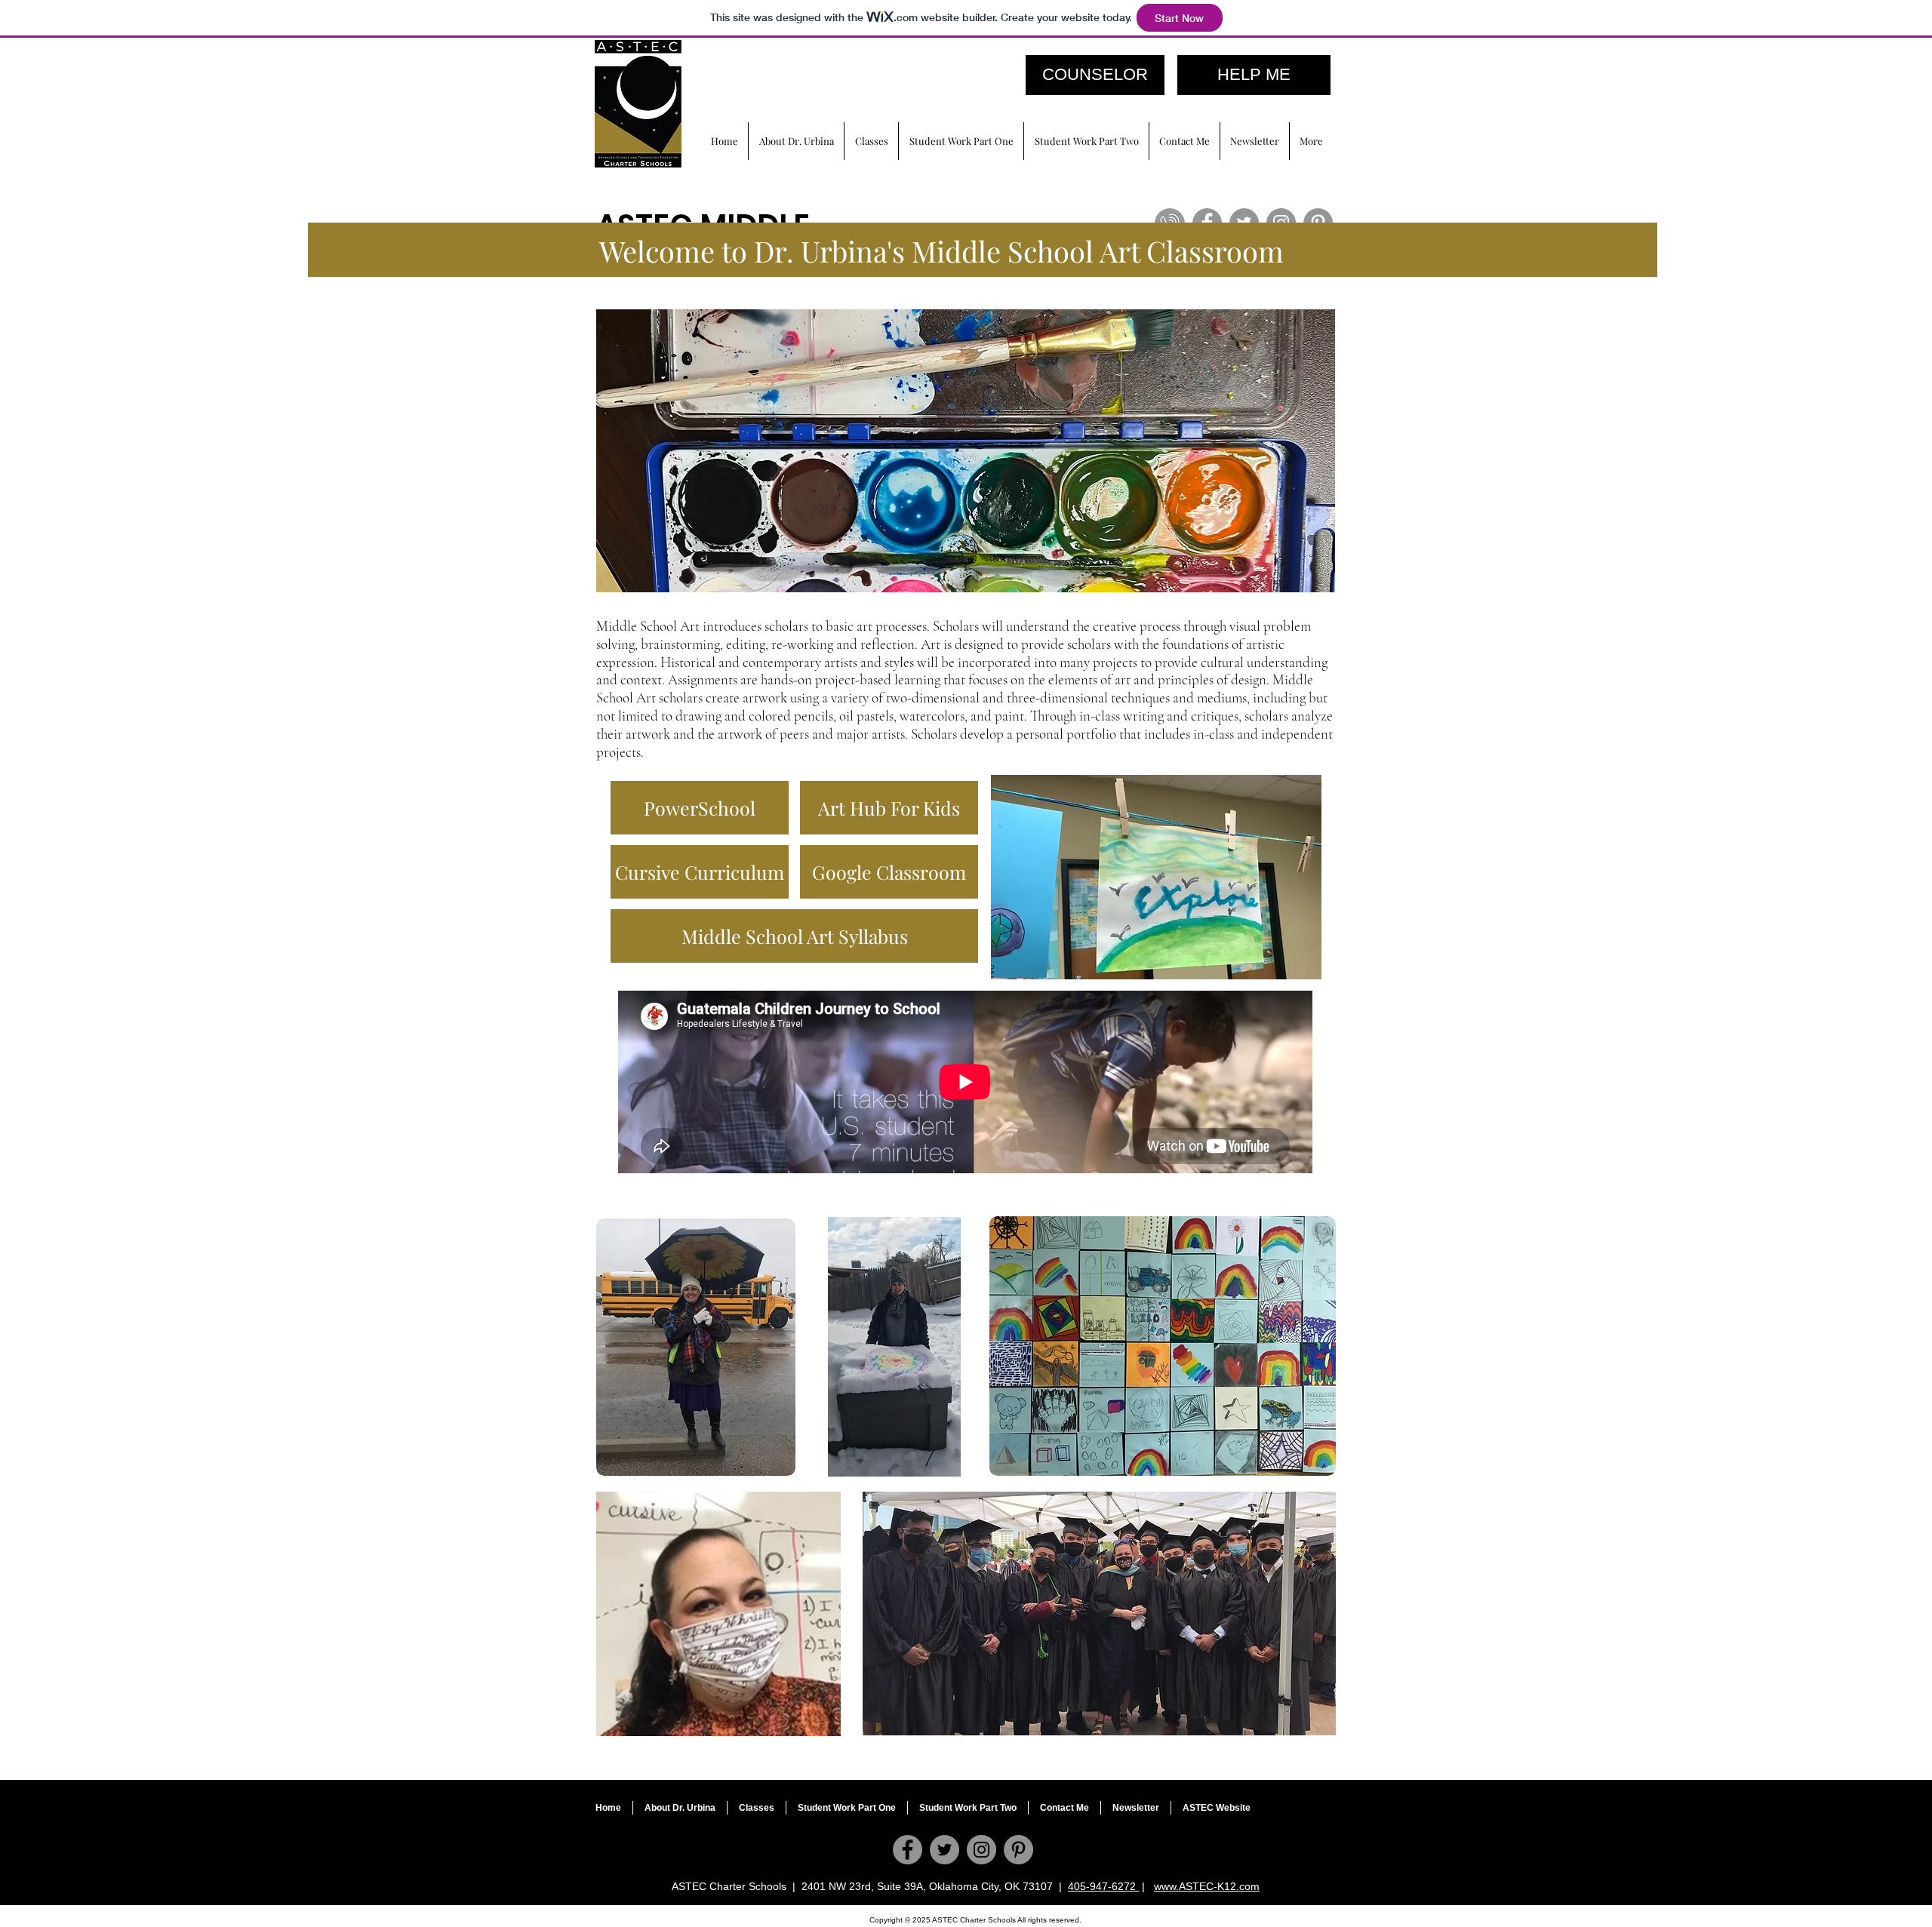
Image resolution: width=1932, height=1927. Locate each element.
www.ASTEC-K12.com (1207, 1886)
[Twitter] (944, 1850)
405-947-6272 (1103, 1886)
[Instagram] (981, 1850)
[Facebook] (908, 1850)
